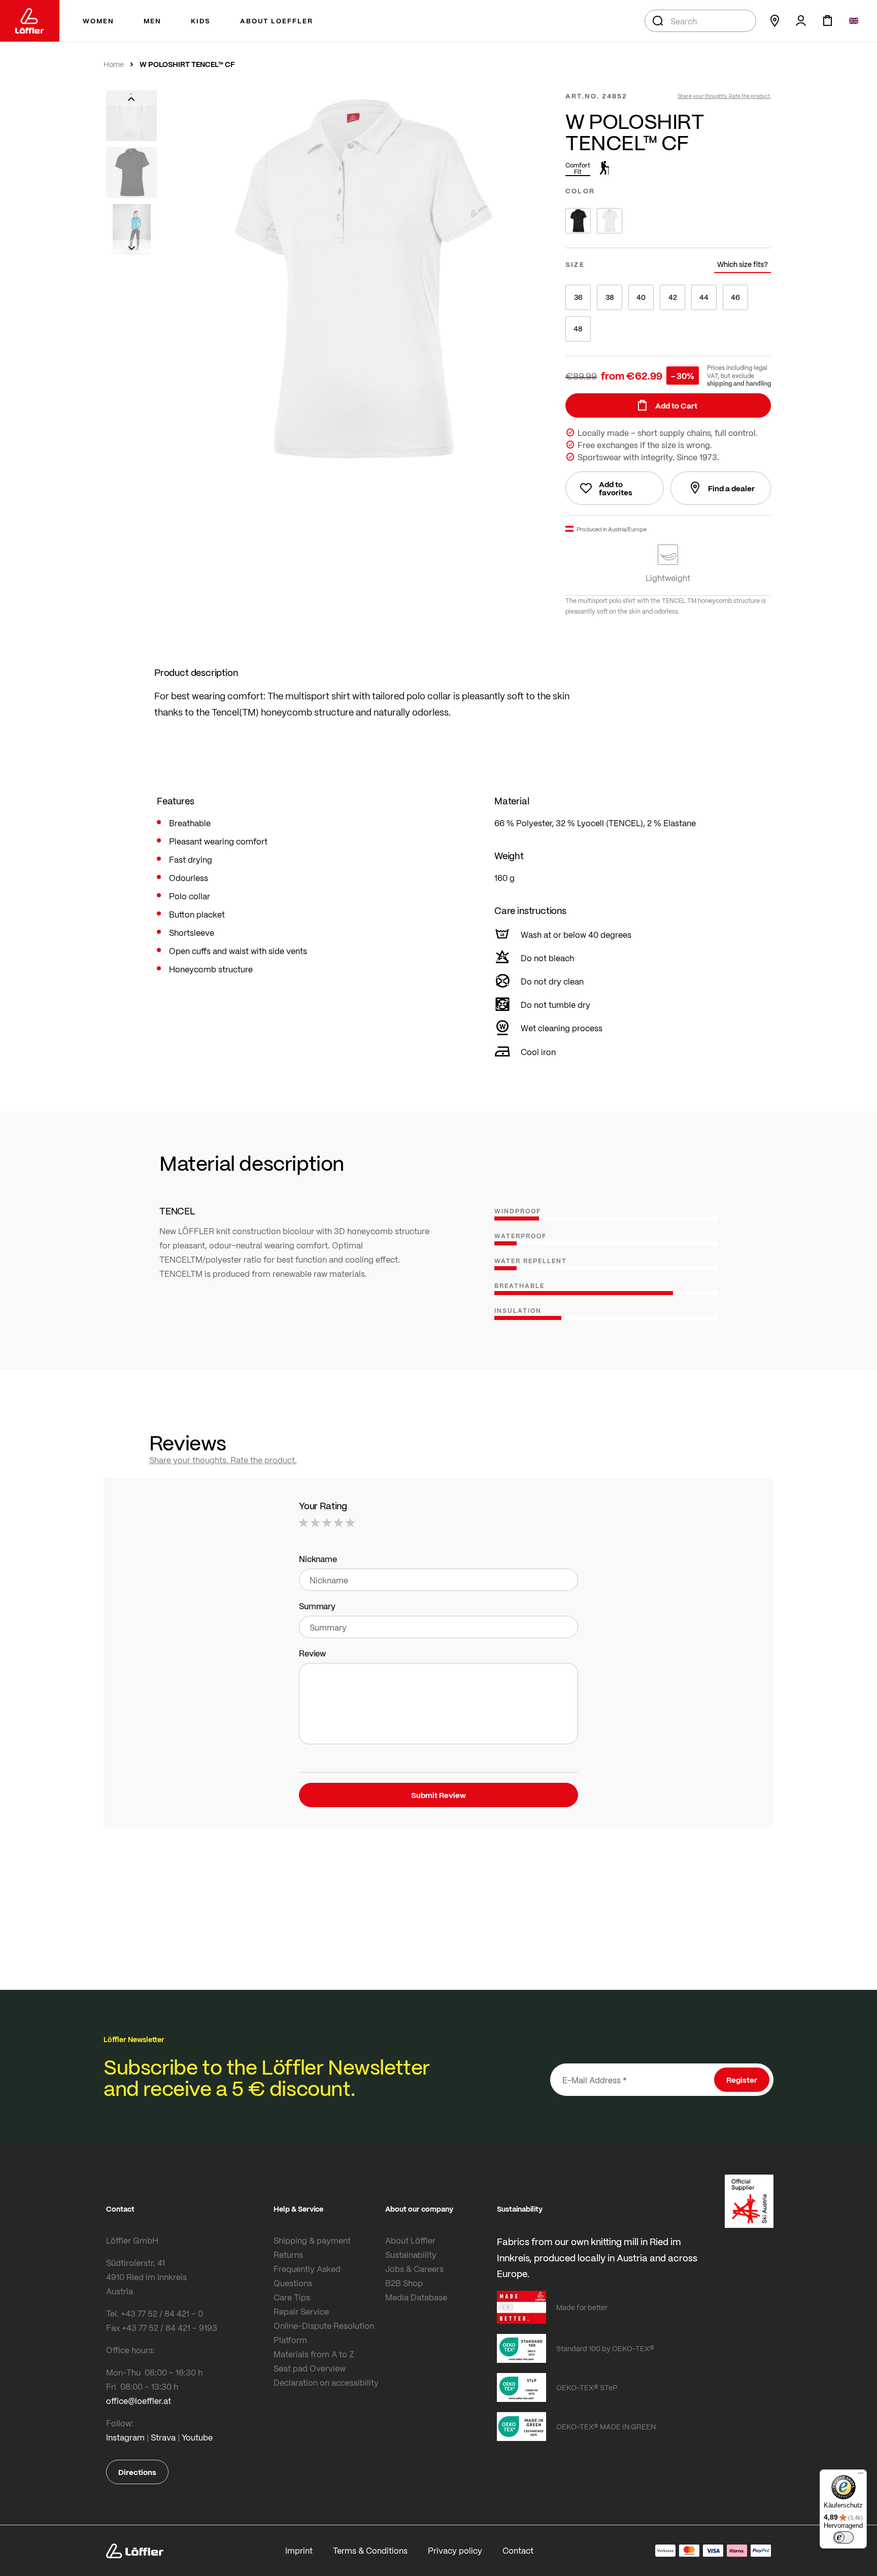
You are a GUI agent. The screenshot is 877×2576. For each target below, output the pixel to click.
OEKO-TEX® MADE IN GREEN (606, 2426)
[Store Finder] (774, 21)
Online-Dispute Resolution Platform (324, 2333)
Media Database (416, 2297)
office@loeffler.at (139, 2401)
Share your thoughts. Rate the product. (724, 96)
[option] (578, 221)
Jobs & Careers (414, 2269)
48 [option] (578, 329)
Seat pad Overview (310, 2368)
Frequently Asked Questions (307, 2276)
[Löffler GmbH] (30, 21)
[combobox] (700, 21)
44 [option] (704, 297)
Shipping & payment (312, 2240)
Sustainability (411, 2255)
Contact (518, 2550)
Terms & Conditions (370, 2550)
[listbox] (668, 221)
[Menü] (861, 2476)
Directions (137, 2472)
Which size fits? (743, 264)
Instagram (125, 2437)
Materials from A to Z (314, 2354)
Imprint (299, 2550)
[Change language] (854, 21)
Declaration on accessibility (326, 2382)
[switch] (844, 2537)
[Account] (801, 21)
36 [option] (578, 297)
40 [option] (641, 297)
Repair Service (301, 2311)
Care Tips (292, 2297)
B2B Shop (404, 2283)
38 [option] (610, 297)
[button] (131, 98)
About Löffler (410, 2240)
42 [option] (673, 297)
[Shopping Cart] (827, 21)
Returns (288, 2255)
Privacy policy (455, 2550)
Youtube (197, 2437)
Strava (163, 2437)
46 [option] (735, 297)
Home (114, 64)
